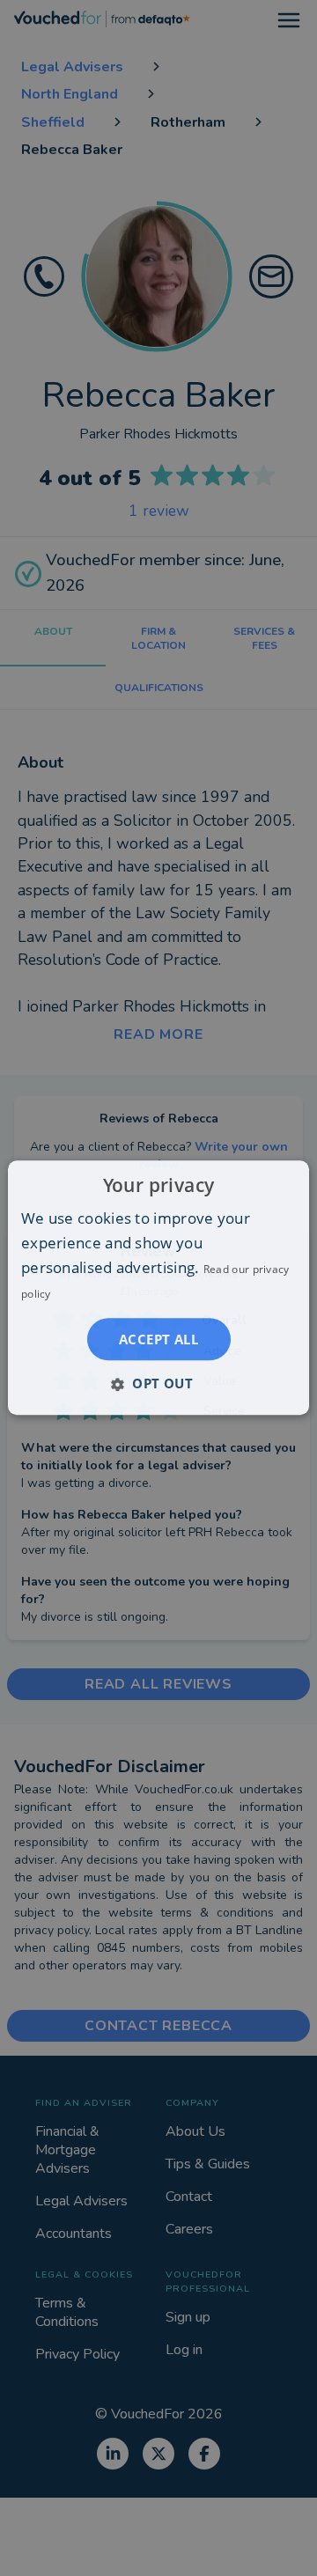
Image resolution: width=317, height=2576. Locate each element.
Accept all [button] (158, 1340)
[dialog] (158, 1288)
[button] (158, 1384)
